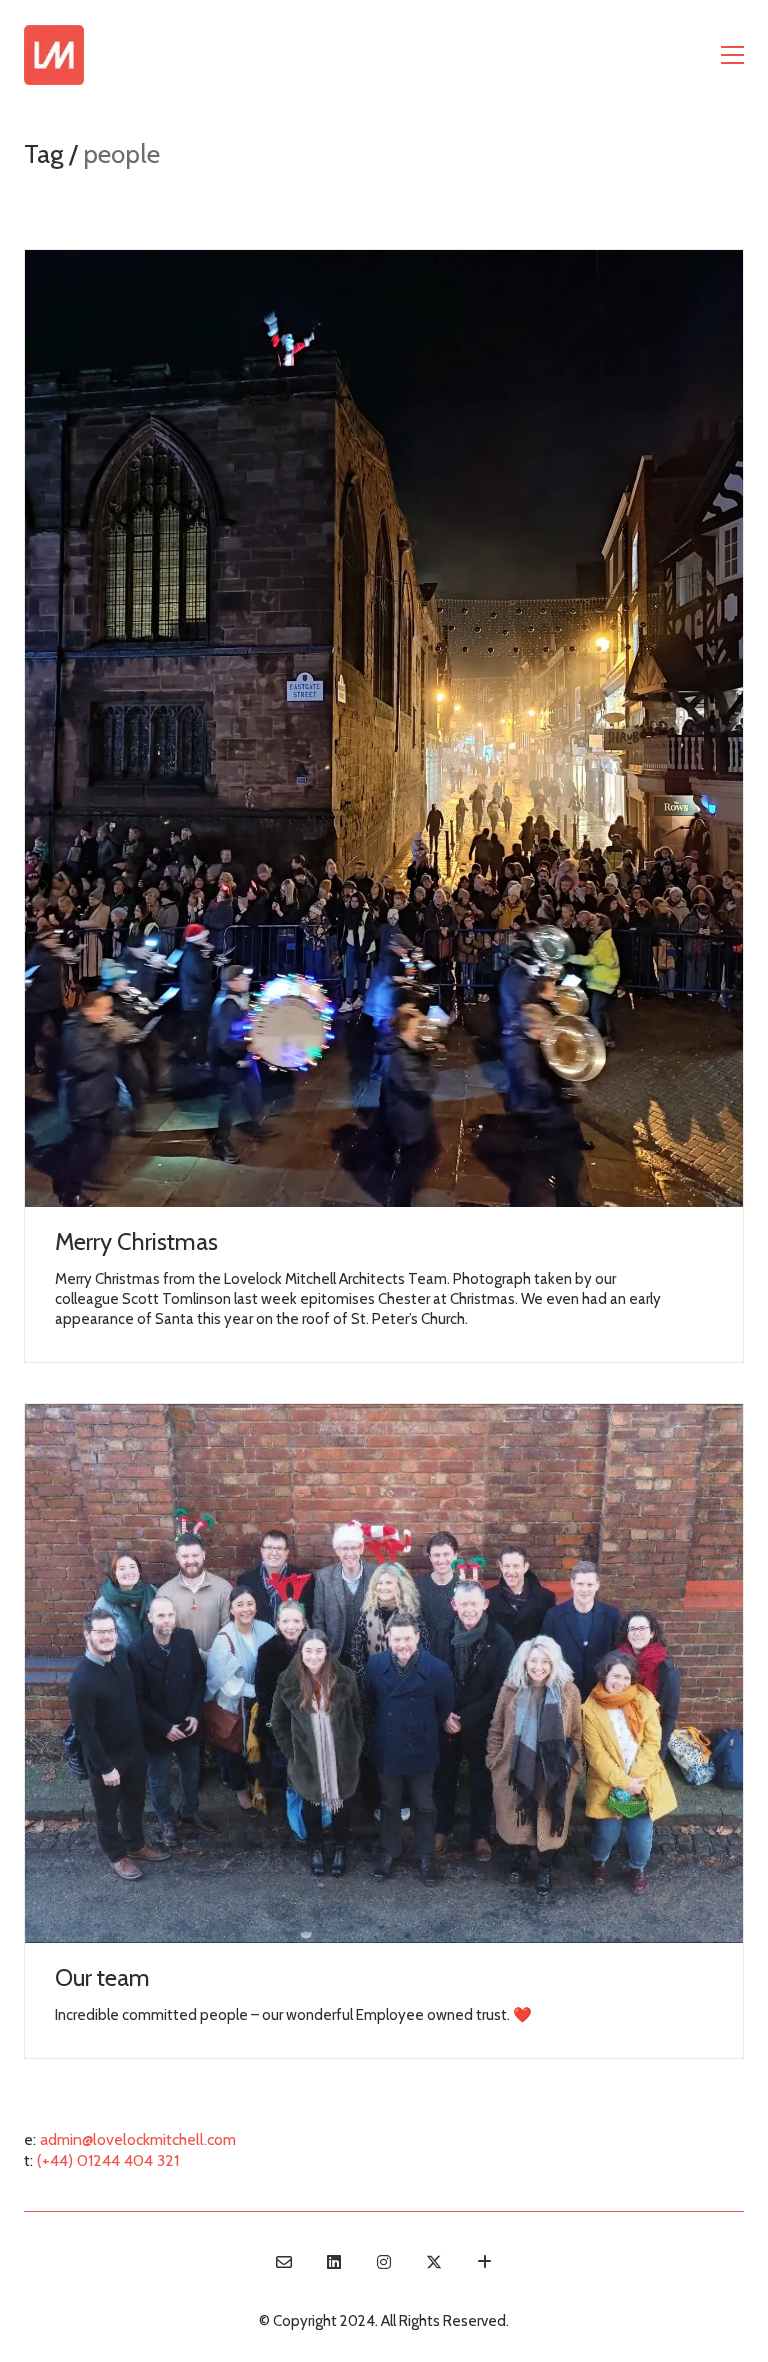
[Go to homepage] (54, 55)
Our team (102, 1978)
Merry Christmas (136, 1242)
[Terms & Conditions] (484, 2262)
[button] (732, 55)
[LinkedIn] (334, 2262)
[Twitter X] (434, 2262)
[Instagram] (384, 2262)
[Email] (284, 2262)
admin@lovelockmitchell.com (138, 2139)
